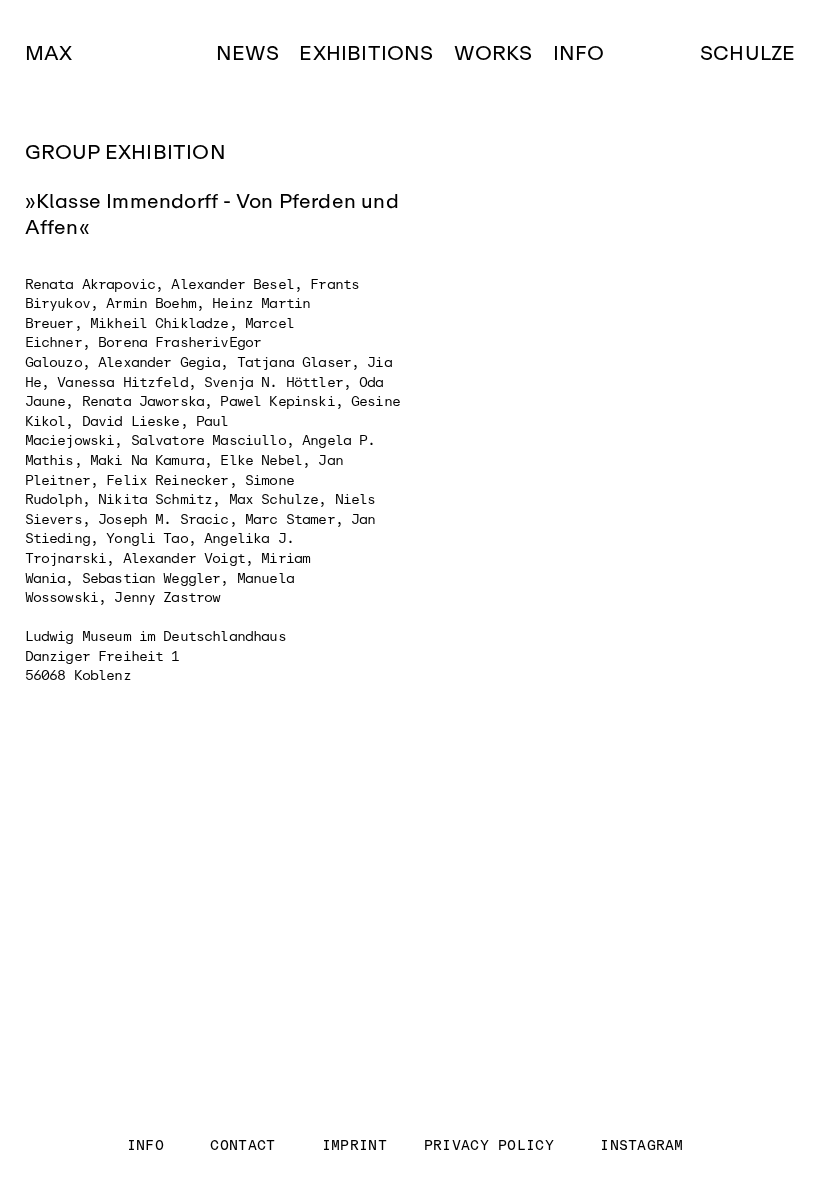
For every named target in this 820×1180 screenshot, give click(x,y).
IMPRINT (355, 1145)
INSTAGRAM (642, 1145)
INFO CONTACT (215, 1145)
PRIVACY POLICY (489, 1145)
